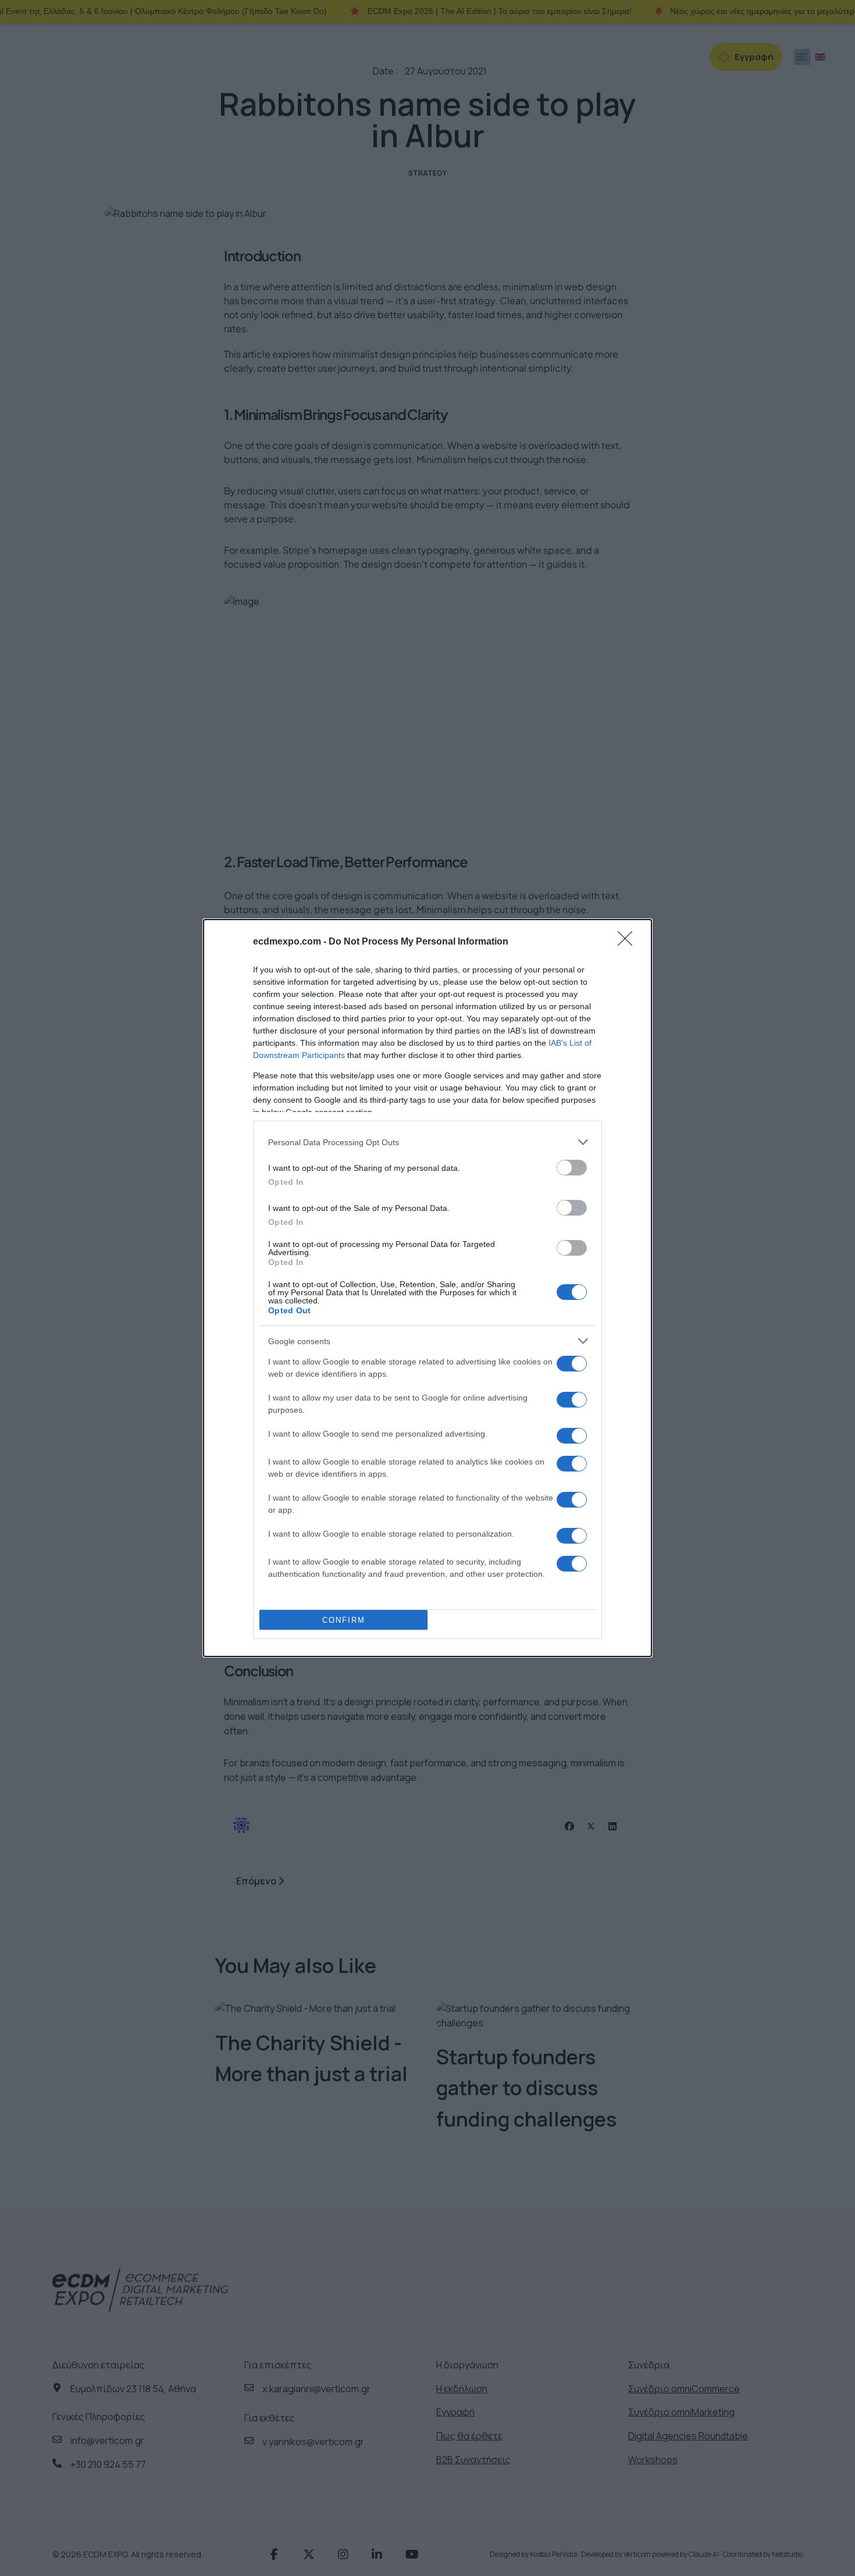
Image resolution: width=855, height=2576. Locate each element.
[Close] (629, 942)
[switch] (572, 1168)
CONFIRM (344, 1620)
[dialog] (427, 1288)
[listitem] (427, 1142)
